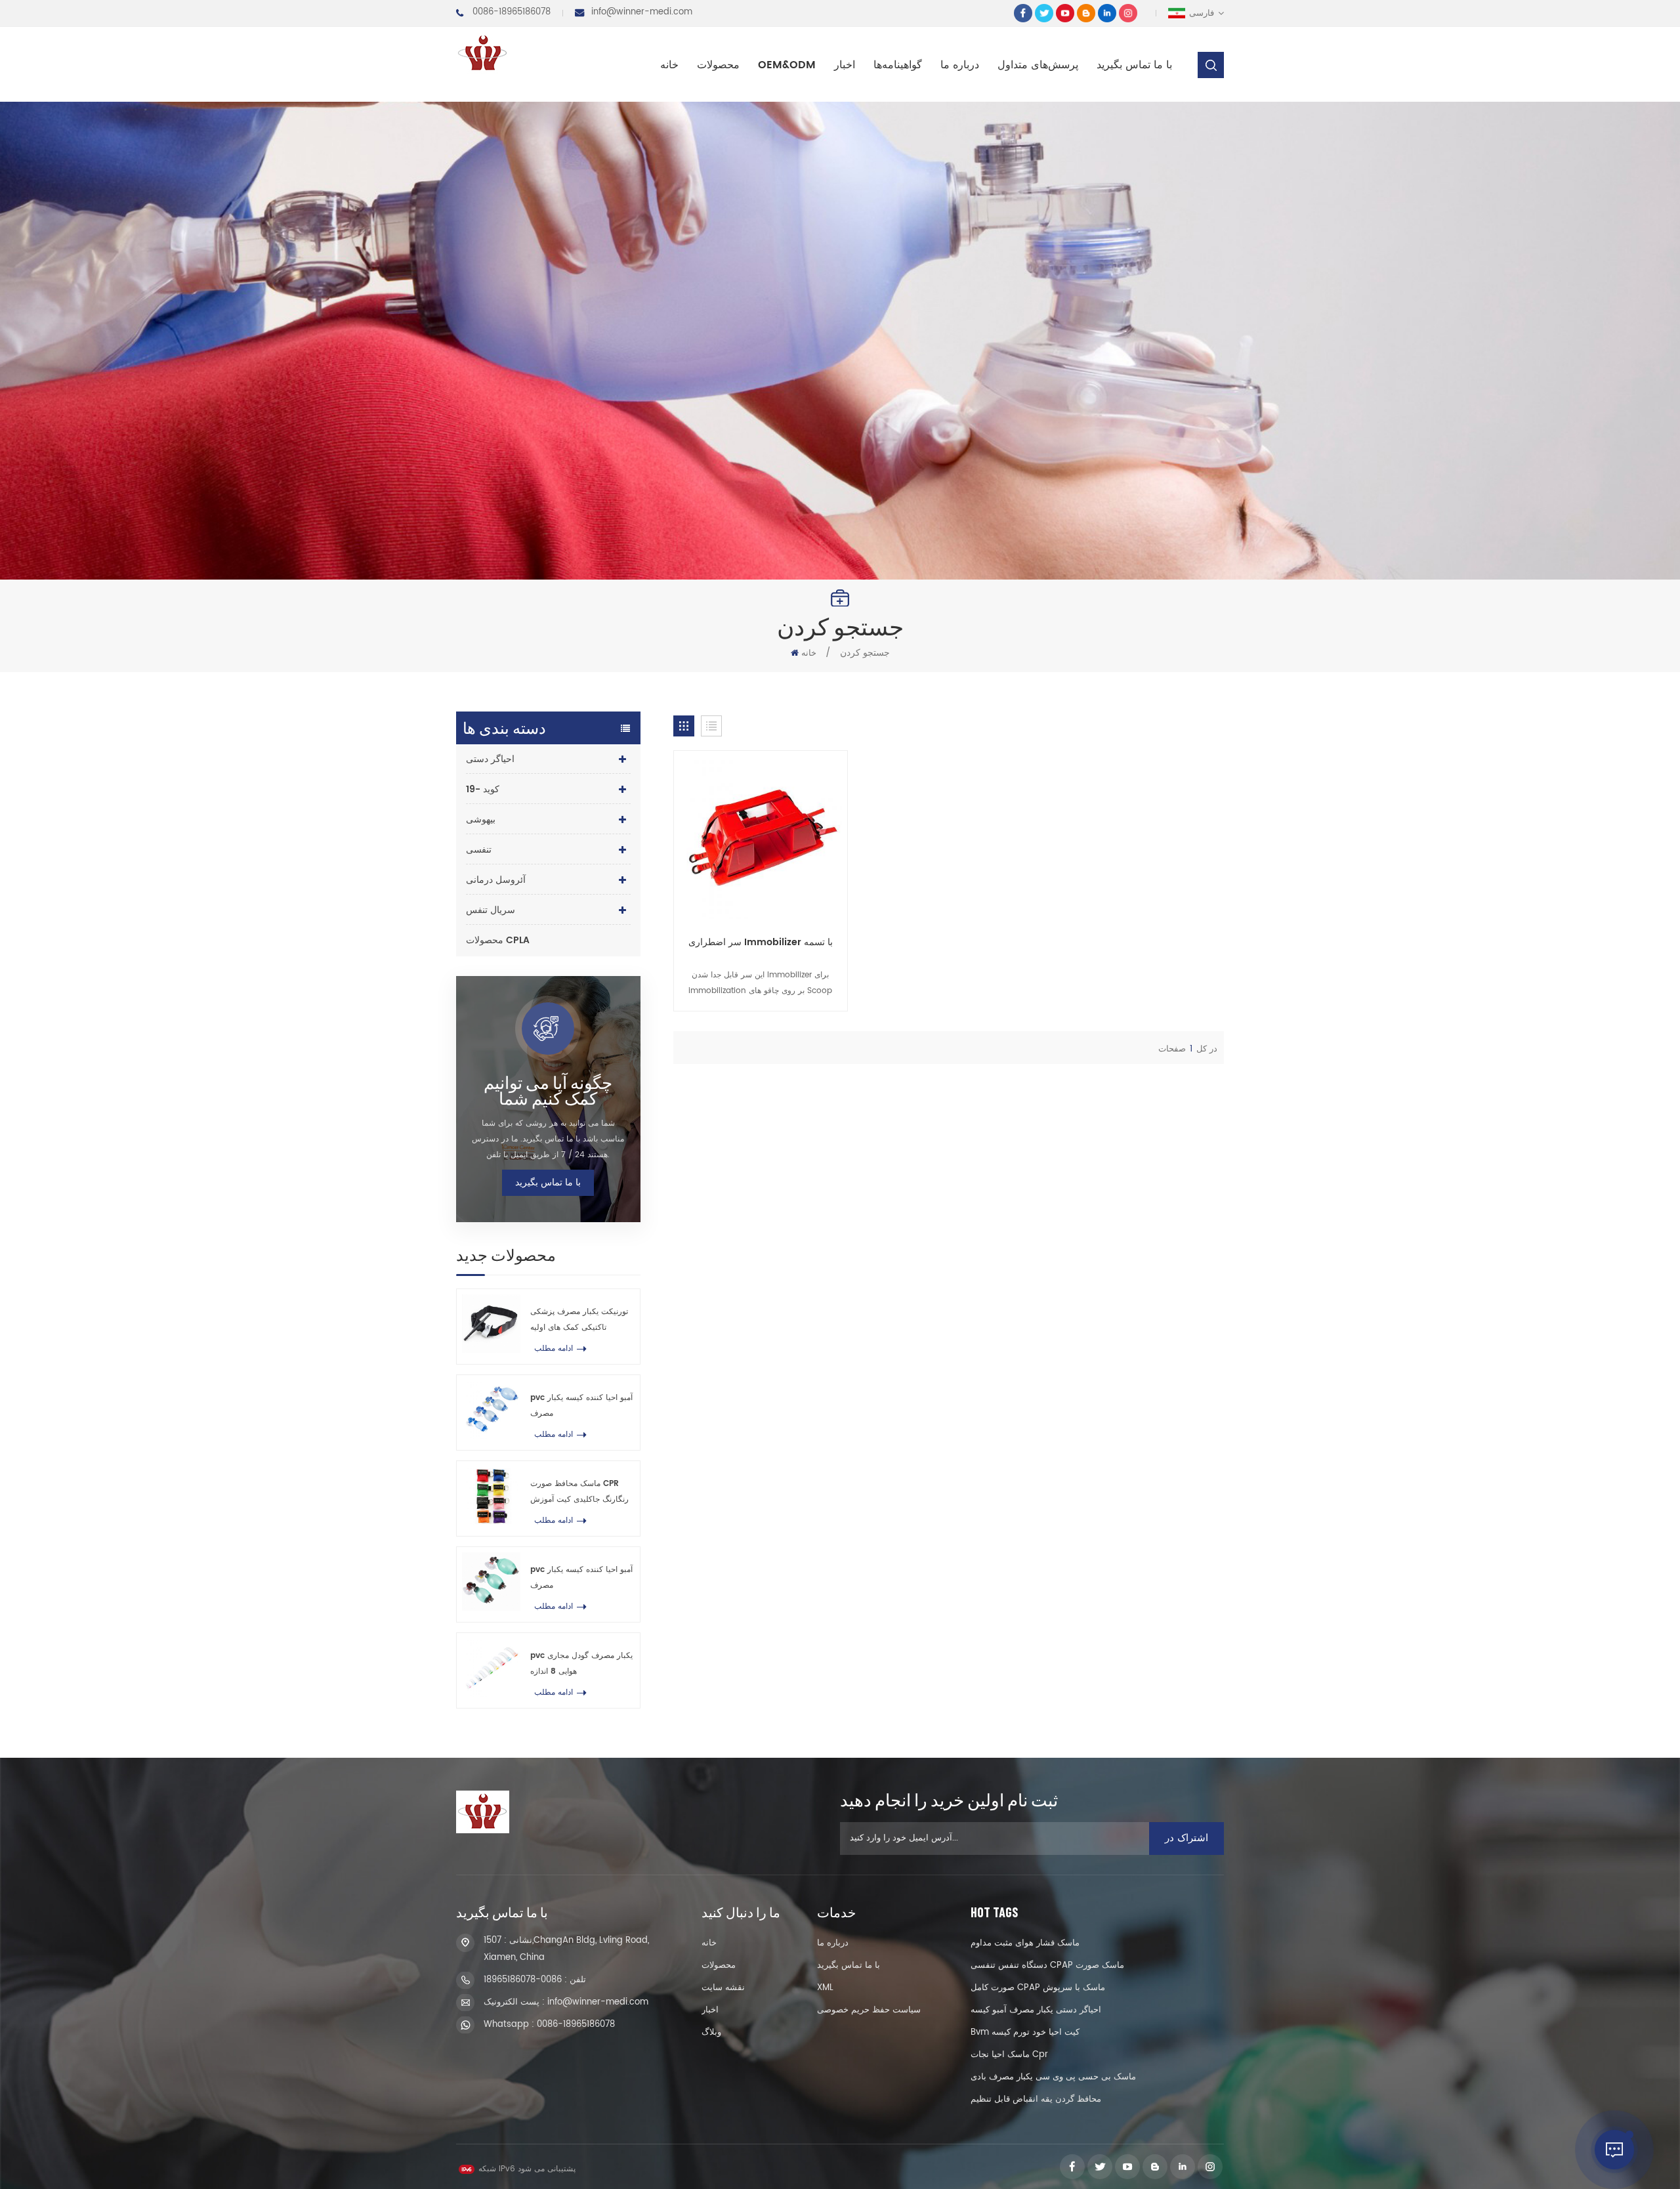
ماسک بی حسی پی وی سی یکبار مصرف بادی (1053, 2077)
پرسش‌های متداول (1038, 65)
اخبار (845, 65)
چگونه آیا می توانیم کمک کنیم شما (548, 1090)
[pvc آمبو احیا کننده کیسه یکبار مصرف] (491, 1410)
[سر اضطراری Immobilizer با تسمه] (761, 838)
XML (825, 1988)
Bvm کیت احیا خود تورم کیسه (1025, 2032)
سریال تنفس (491, 910)
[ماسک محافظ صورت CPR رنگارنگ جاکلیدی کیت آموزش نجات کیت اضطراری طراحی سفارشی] (491, 1496)
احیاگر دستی (490, 759)
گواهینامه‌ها (898, 65)
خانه (669, 65)
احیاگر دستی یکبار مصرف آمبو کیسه (1036, 2010)
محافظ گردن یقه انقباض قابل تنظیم (1036, 2099)
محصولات (718, 65)
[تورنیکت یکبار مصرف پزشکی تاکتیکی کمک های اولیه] (491, 1324)
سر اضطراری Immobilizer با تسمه (761, 943)
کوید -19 (483, 789)
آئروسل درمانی (496, 880)
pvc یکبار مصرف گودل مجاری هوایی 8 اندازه (581, 1664)
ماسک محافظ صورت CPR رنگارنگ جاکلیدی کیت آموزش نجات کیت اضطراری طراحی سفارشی (579, 1493)
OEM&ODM (787, 65)
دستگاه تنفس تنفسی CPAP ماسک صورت (1047, 1966)
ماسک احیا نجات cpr (1009, 2055)
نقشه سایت (723, 1988)
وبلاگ (711, 2032)
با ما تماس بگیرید (1134, 65)
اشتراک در (1186, 1838)
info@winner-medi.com (642, 12)
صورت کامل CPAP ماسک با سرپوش (1038, 1988)
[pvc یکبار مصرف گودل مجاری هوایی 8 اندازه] (491, 1668)
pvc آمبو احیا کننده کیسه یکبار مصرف (581, 1406)
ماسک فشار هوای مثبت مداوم (1025, 1943)
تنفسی (479, 850)
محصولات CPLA (498, 940)
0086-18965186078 (512, 12)
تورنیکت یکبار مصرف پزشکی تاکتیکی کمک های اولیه (579, 1320)
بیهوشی (481, 819)
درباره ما (960, 65)
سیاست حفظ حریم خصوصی (869, 2010)
